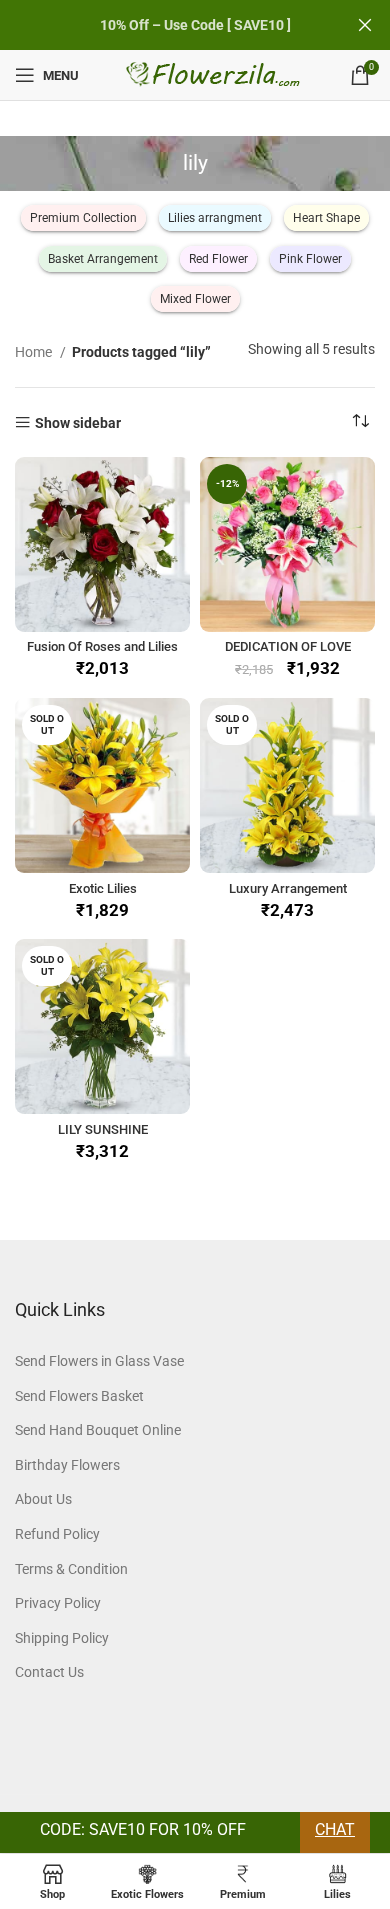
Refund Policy (57, 1534)
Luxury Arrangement (288, 888)
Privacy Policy (58, 1603)
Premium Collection (83, 218)
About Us (43, 1499)
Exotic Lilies (103, 888)
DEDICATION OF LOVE (288, 646)
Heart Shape (326, 218)
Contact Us (49, 1672)
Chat (335, 1829)
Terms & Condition (71, 1569)
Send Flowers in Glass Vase (99, 1361)
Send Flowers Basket (79, 1396)
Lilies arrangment (215, 218)
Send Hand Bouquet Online (98, 1430)
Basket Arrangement (103, 259)
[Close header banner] (365, 25)
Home (35, 352)
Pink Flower (310, 259)
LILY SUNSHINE (103, 1129)
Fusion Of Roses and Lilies (102, 646)
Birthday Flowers (67, 1465)
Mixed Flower (195, 299)
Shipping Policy (62, 1638)
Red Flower (218, 259)
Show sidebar (78, 422)
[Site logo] (214, 74)
